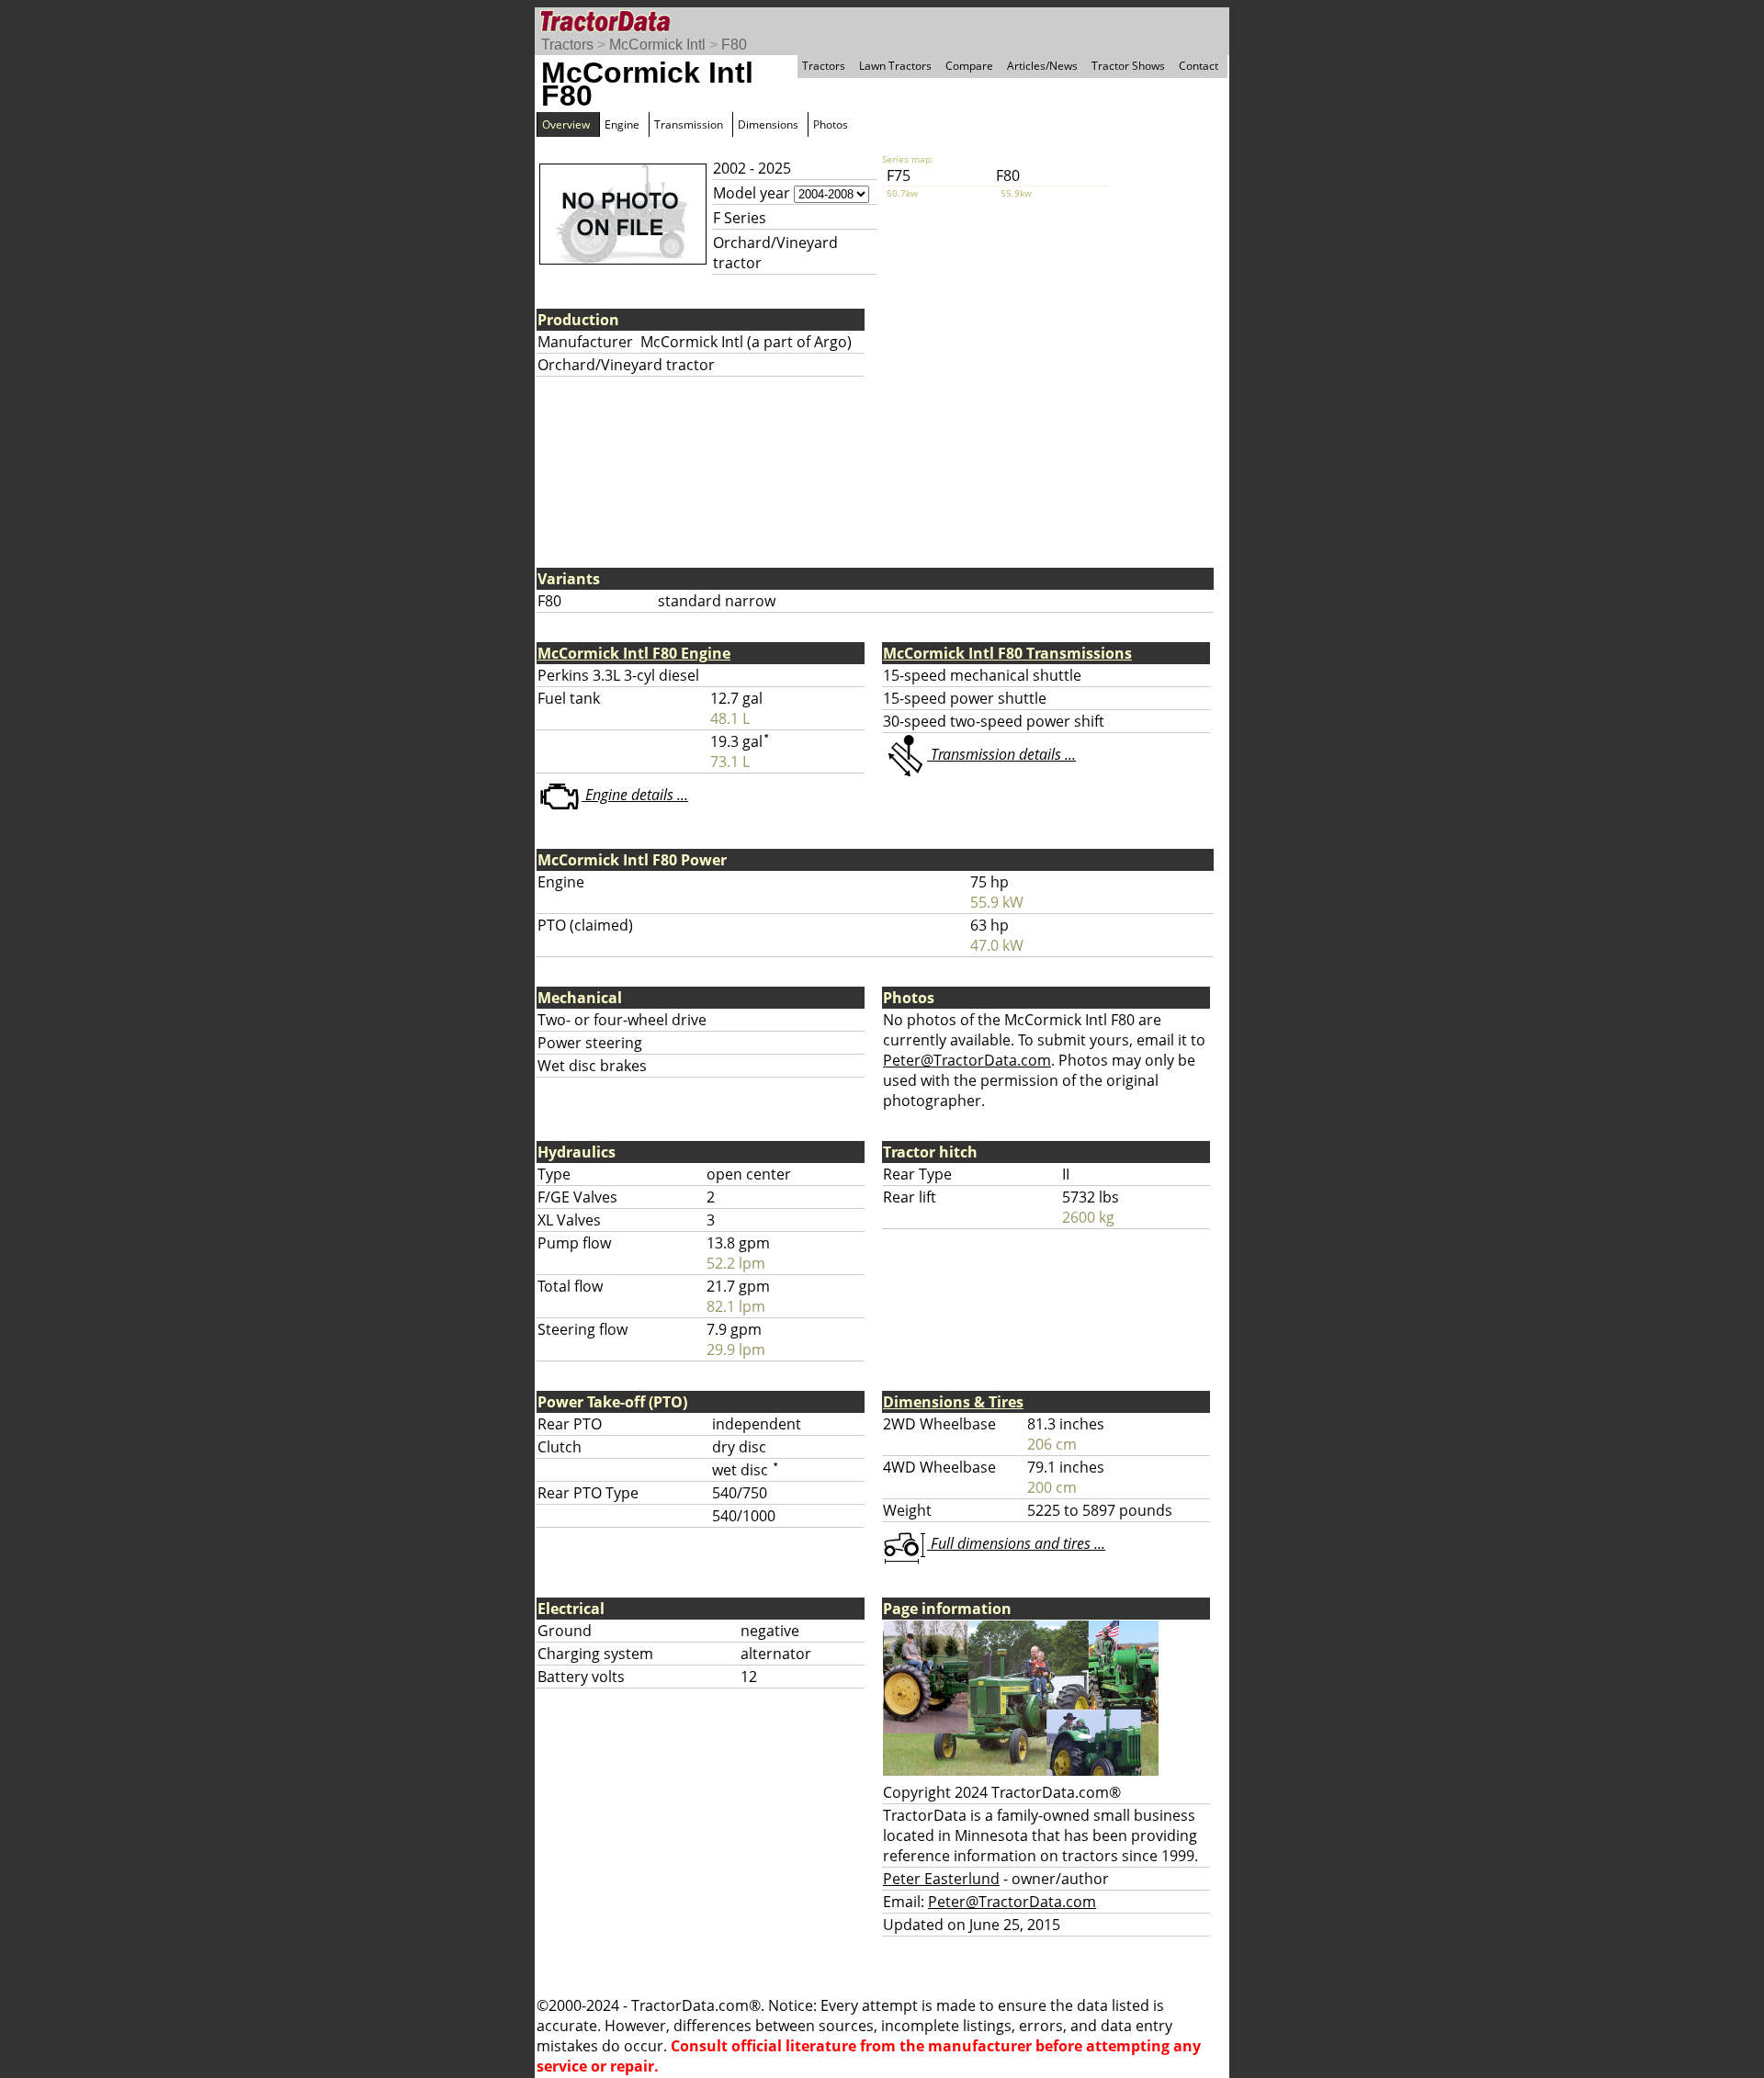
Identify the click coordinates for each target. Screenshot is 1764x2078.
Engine (622, 124)
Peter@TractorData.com (967, 1060)
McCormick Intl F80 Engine (634, 653)
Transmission (689, 124)
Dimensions (768, 124)
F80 (734, 45)
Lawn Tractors (895, 66)
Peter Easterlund (941, 1879)
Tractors (567, 45)
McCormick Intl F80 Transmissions (1007, 653)
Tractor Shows (1128, 66)
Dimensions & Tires (953, 1402)
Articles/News (1042, 66)
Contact (1199, 66)
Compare (969, 66)
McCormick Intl (657, 45)
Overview (566, 124)
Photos (831, 124)
